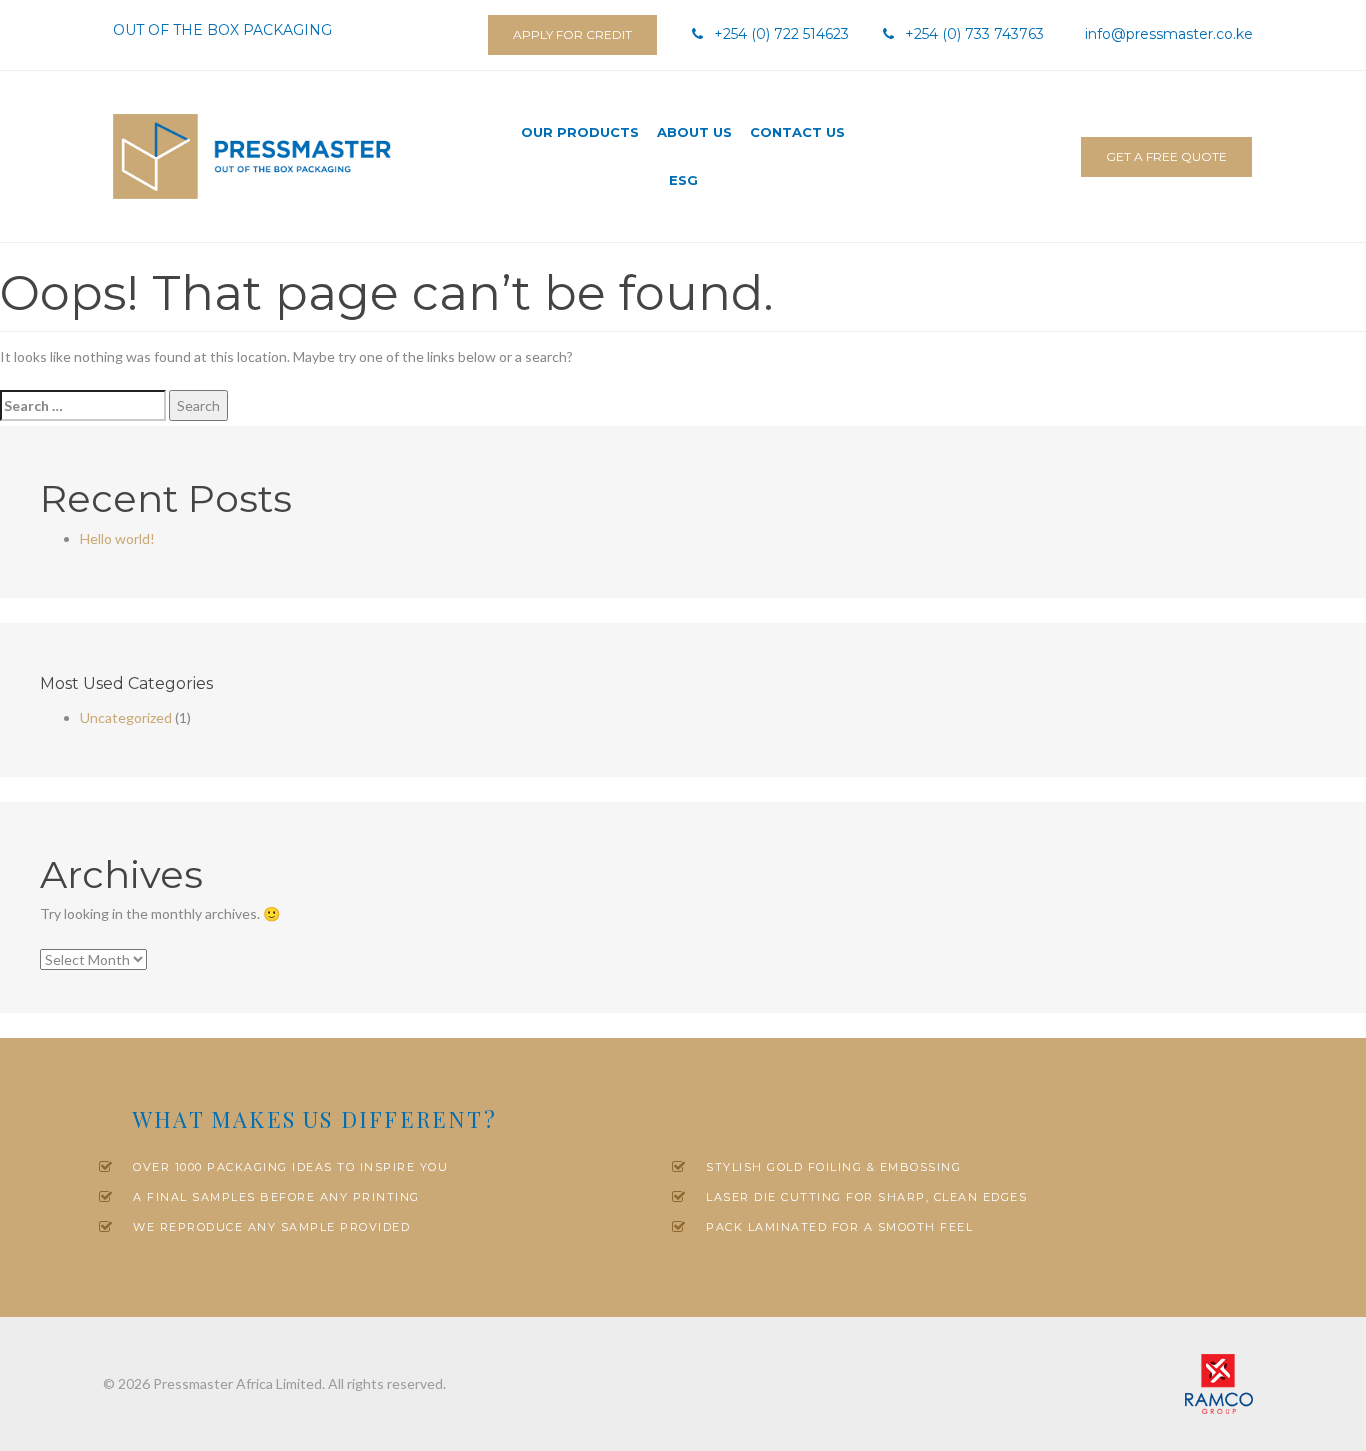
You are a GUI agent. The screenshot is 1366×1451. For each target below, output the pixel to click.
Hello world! (117, 538)
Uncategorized (126, 717)
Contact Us (797, 132)
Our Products (580, 132)
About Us (694, 132)
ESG (683, 180)
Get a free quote (1166, 156)
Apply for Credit (572, 34)
